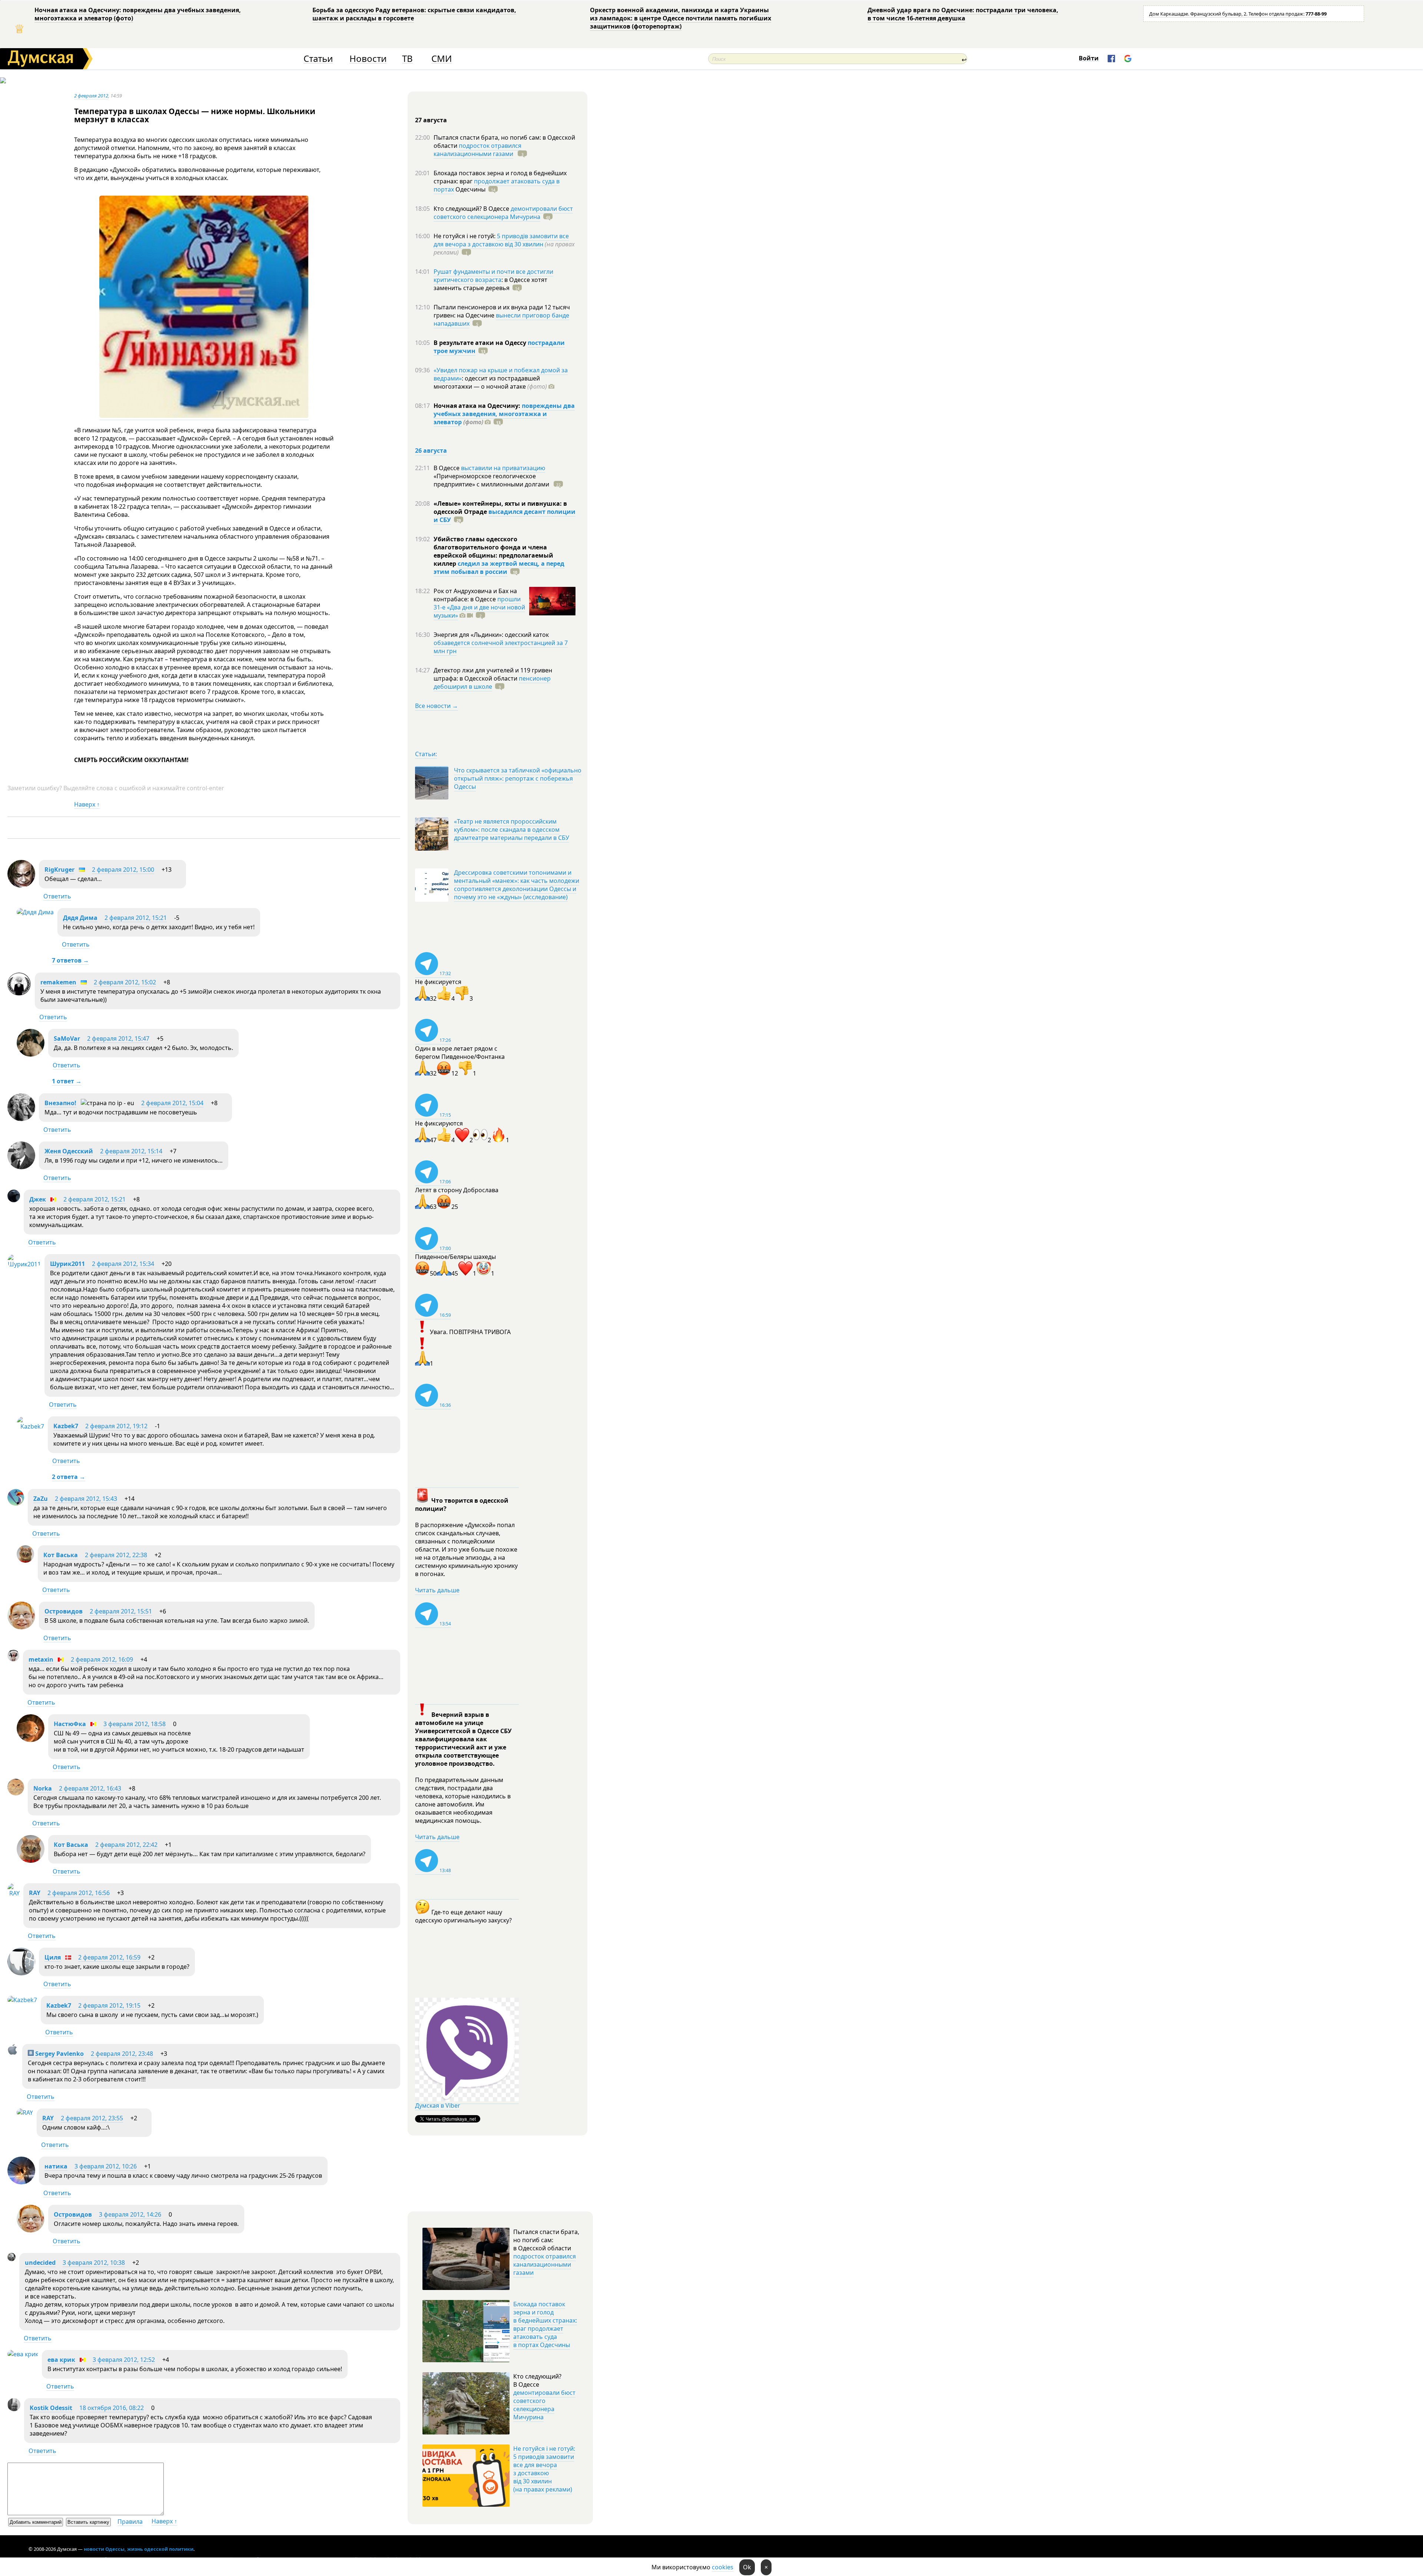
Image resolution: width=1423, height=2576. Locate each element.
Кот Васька (61, 1555)
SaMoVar (67, 1038)
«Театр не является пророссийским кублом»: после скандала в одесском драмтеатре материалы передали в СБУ (512, 830)
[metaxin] (13, 1659)
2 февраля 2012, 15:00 (123, 870)
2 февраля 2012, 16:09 (102, 1659)
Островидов (64, 1611)
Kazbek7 (66, 1426)
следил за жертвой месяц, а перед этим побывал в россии (499, 568)
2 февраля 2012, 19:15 (109, 2005)
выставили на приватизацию (503, 468)
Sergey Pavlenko (59, 2054)
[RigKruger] (21, 885)
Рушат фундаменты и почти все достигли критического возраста (493, 276)
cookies (723, 2567)
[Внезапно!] (21, 1119)
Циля (53, 1957)
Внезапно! (60, 1103)
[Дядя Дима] (35, 912)
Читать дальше (437, 1590)
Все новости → (437, 706)
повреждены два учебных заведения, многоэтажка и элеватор (504, 414)
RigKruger (59, 870)
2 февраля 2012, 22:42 (126, 1845)
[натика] (21, 2182)
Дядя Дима (80, 918)
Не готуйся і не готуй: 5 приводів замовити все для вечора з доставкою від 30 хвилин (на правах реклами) (544, 2469)
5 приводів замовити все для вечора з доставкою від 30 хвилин (501, 240)
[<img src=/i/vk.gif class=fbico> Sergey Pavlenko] (13, 2053)
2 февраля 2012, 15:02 (125, 982)
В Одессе (447, 468)
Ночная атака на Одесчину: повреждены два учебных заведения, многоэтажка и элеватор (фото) (138, 14)
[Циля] (21, 1973)
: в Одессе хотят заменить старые (490, 284)
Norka (43, 1788)
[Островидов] (21, 1627)
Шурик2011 (67, 1264)
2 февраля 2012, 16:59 (109, 1957)
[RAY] (14, 1893)
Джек (38, 1199)
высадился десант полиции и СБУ (505, 516)
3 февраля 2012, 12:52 (124, 2360)
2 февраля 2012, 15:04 (172, 1103)
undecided (40, 2263)
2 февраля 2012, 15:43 (86, 1499)
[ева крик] (23, 2354)
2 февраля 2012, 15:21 (136, 918)
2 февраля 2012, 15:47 (118, 1038)
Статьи (318, 59)
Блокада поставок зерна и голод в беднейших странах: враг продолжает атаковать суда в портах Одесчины (545, 2324)
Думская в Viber (438, 2105)
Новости (368, 59)
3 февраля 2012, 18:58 (135, 1724)
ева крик (61, 2360)
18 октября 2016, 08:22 (112, 2408)
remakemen (58, 982)
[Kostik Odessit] (14, 2409)
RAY (35, 1893)
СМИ (442, 59)
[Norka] (16, 1793)
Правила (130, 2522)
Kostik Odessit (51, 2408)
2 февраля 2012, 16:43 (90, 1788)
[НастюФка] (31, 1740)
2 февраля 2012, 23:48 (122, 2054)
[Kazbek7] (30, 1426)
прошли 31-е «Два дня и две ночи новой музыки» (479, 607)
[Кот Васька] (25, 1560)
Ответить (57, 896)
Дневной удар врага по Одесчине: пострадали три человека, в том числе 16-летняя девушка (963, 14)
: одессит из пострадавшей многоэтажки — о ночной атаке (490, 382)
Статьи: (426, 754)
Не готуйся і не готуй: (465, 236)
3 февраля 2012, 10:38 (94, 2263)
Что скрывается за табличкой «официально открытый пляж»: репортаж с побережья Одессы (518, 778)
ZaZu (41, 1499)
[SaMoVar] (31, 1054)
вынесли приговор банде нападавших (501, 319)
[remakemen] (19, 994)
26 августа (431, 451)
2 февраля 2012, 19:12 (116, 1426)
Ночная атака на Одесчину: (478, 406)
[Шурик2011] (24, 1264)
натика (56, 2166)
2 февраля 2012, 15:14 (131, 1151)
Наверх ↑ (87, 804)
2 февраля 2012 (91, 96)
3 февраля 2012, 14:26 (130, 2214)
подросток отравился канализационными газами (477, 150)
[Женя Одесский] (21, 1167)
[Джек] (14, 1200)
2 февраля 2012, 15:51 (121, 1611)
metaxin (41, 1659)
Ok (747, 2567)
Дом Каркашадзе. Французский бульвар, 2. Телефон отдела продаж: (1238, 14)
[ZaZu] (16, 1503)
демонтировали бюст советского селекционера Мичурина (503, 213)
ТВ (407, 59)
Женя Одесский (69, 1151)
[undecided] (11, 2259)
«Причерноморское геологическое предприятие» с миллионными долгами (492, 480)
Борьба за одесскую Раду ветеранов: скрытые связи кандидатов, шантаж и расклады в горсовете (414, 14)
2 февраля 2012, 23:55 (92, 2118)
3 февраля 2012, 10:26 (106, 2166)
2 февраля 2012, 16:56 (79, 1893)
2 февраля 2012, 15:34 (123, 1264)
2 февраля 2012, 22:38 (116, 1555)
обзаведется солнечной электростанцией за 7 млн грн (501, 647)
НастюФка (70, 1724)
